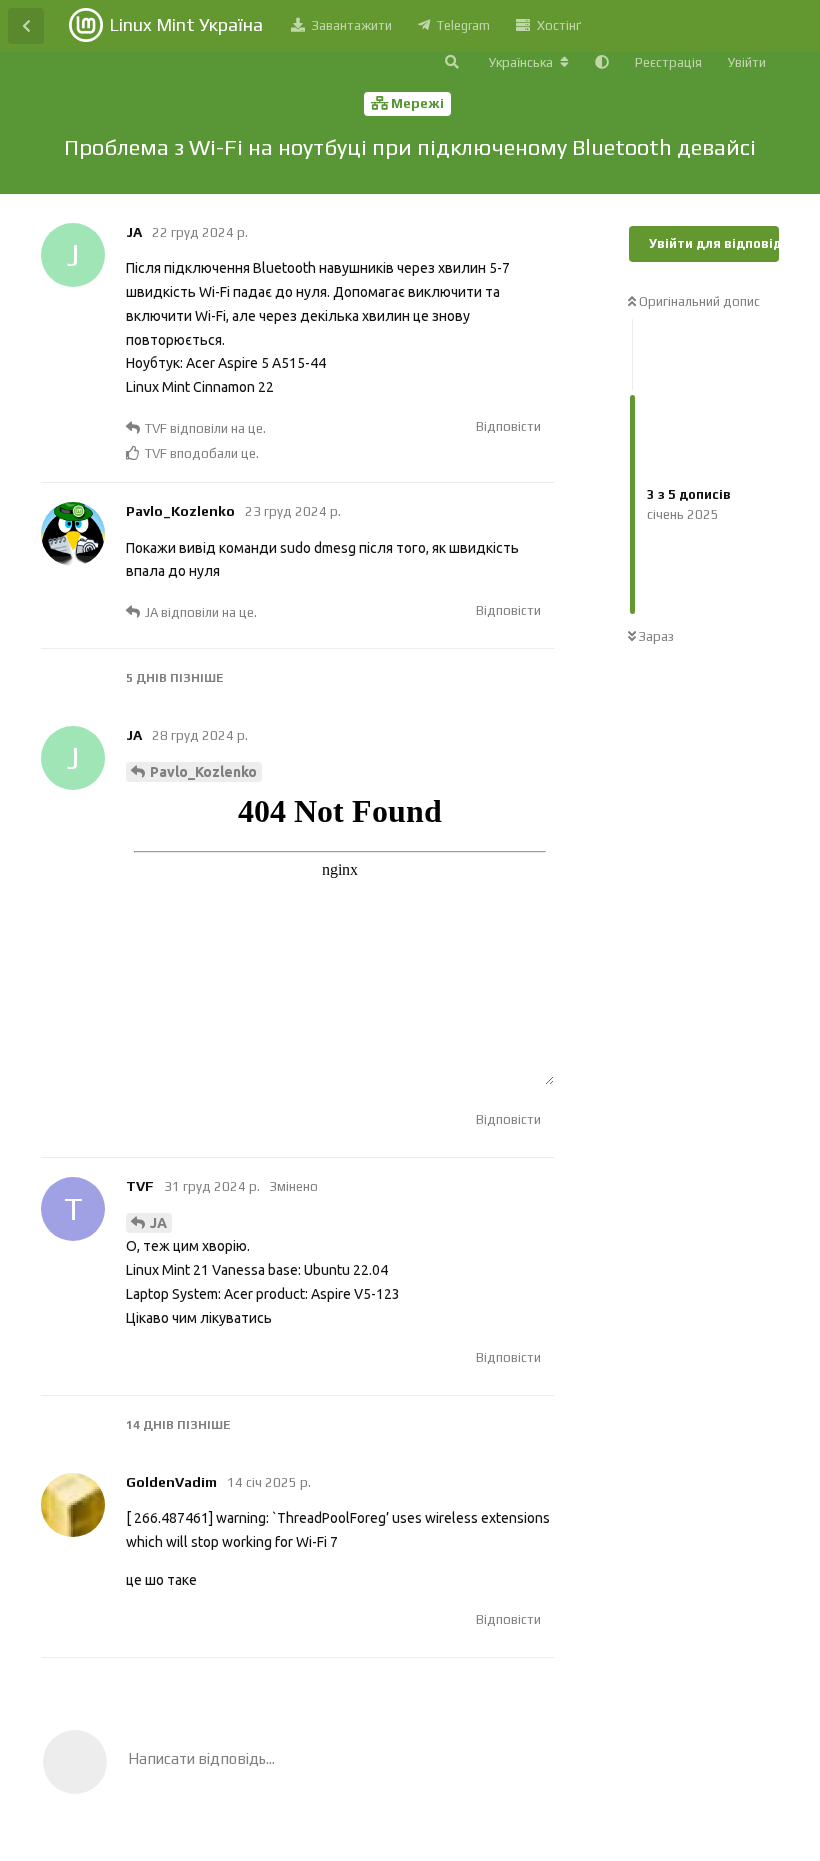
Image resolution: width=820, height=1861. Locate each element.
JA (158, 1223)
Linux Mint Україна (186, 24)
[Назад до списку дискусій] (26, 26)
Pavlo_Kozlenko (203, 772)
